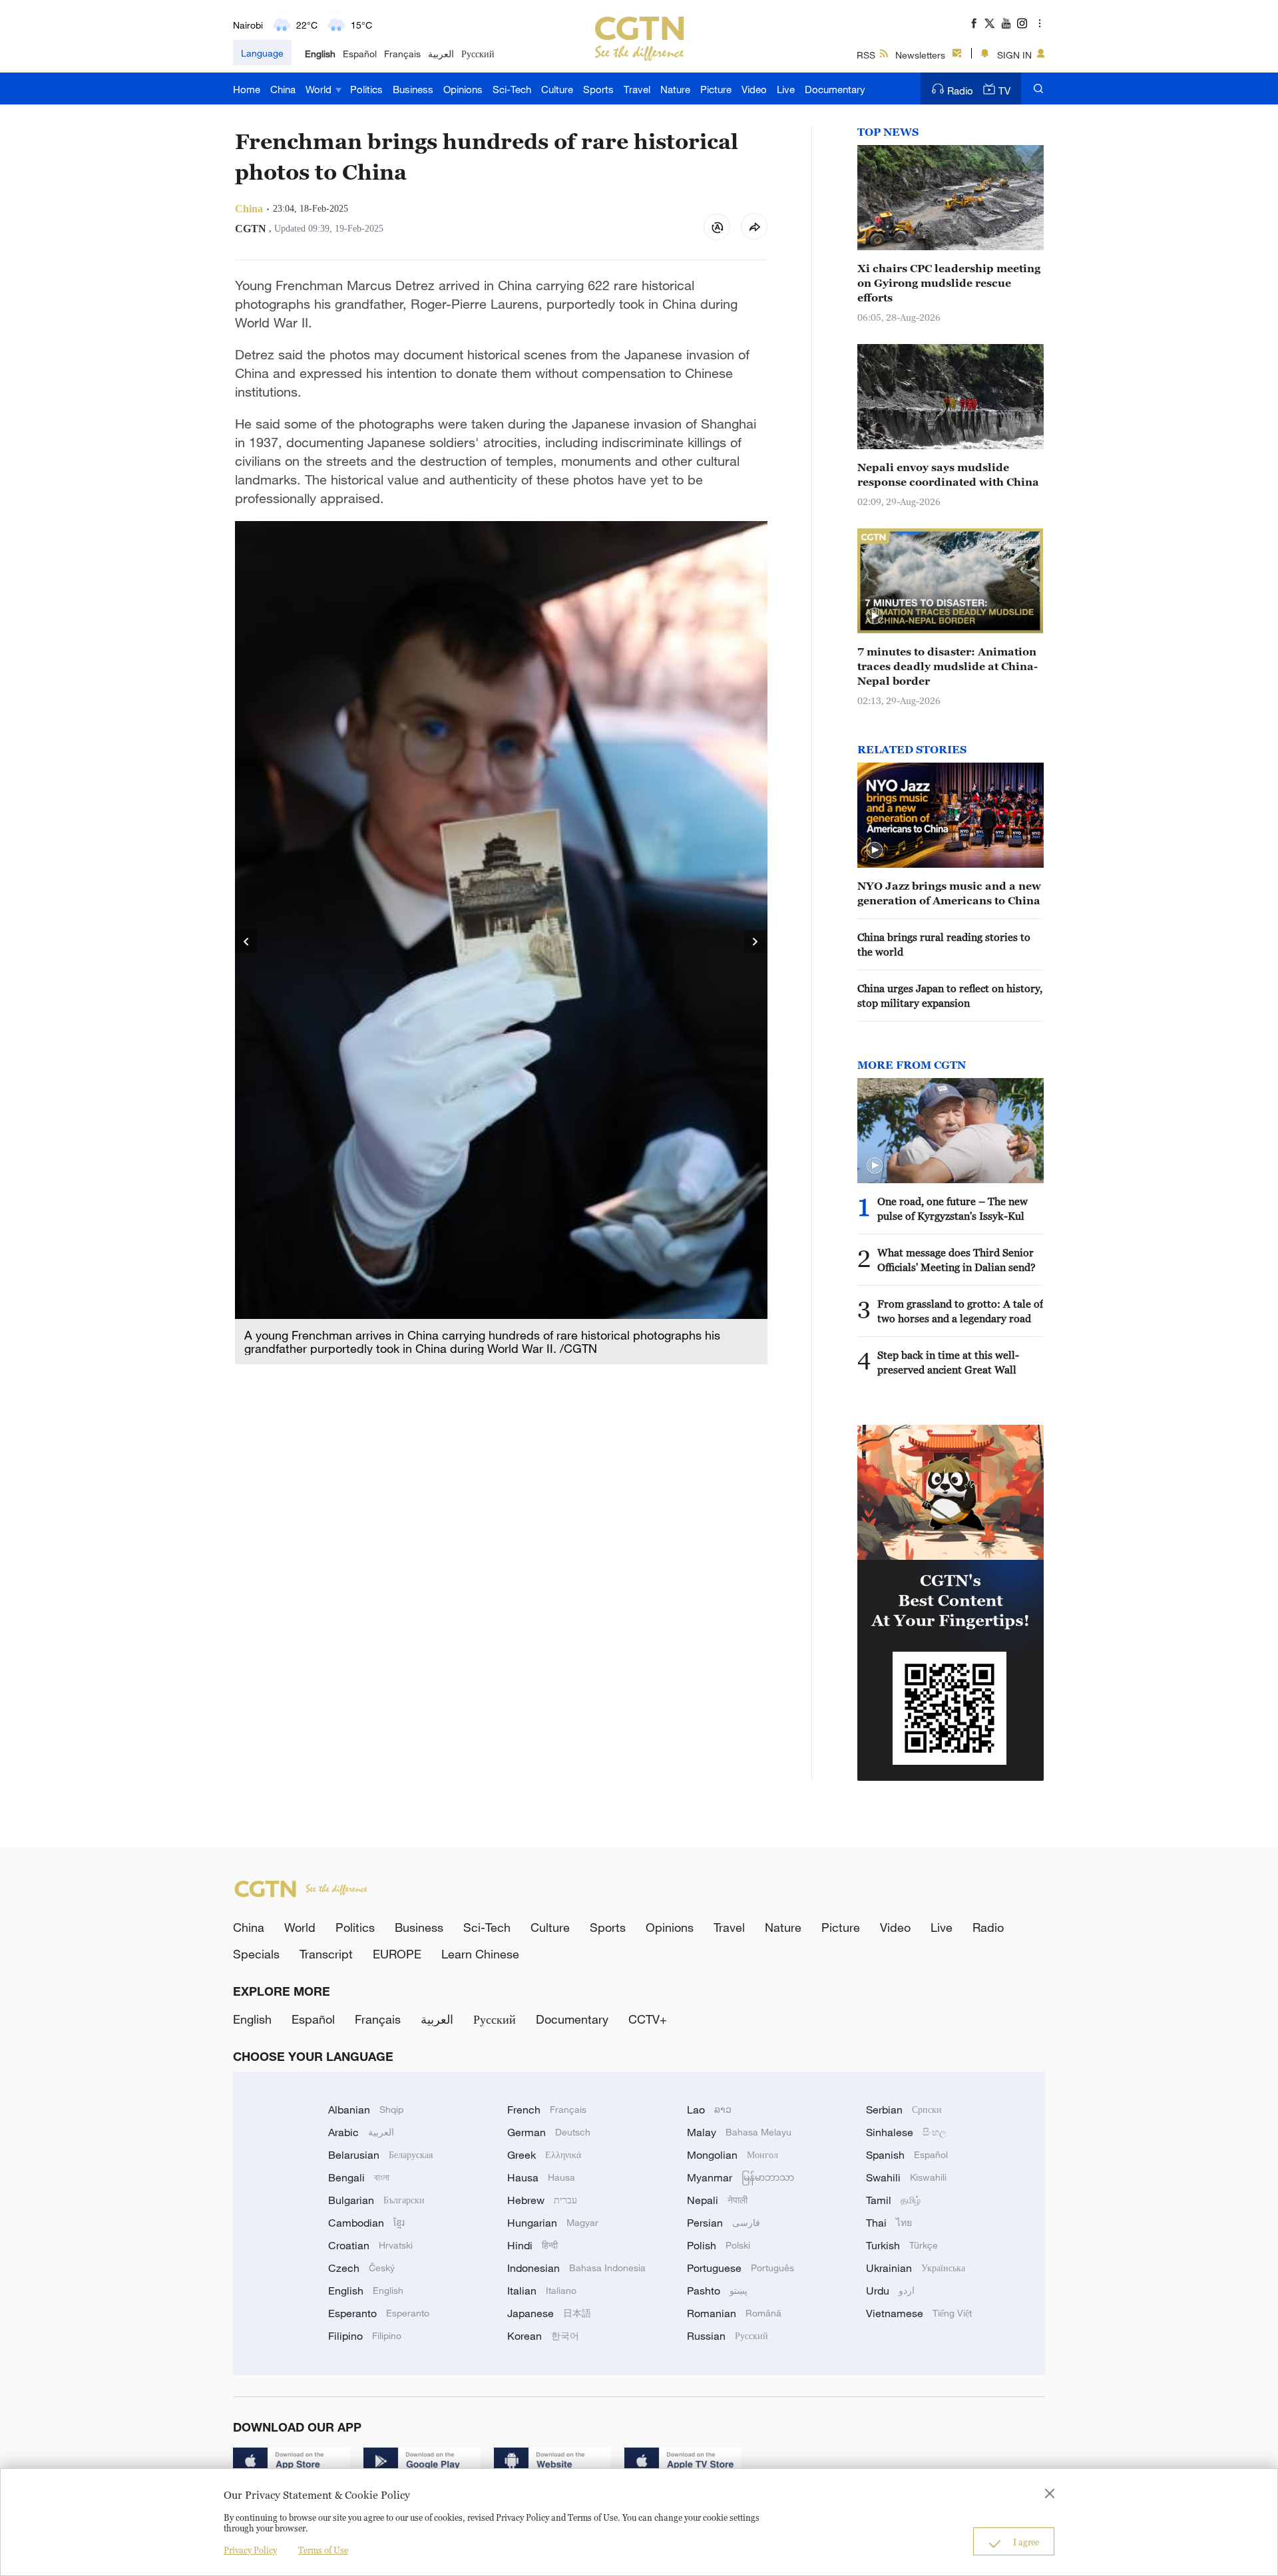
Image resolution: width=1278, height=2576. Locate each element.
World (320, 89)
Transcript (326, 1954)
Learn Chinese (480, 1954)
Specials (256, 1954)
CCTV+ (648, 2019)
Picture (716, 89)
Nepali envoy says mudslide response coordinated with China (948, 474)
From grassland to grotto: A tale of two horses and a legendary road (960, 1311)
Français (402, 54)
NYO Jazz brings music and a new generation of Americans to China (949, 893)
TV (1004, 91)
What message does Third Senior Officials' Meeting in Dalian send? (957, 1260)
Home (247, 89)
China (283, 89)
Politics (366, 89)
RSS (866, 55)
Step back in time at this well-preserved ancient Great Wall (948, 1362)
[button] (875, 616)
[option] (501, 943)
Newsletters (920, 55)
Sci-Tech (512, 89)
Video (754, 89)
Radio (960, 91)
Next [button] (755, 942)
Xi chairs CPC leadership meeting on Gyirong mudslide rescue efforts (949, 283)
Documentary (835, 89)
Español (360, 54)
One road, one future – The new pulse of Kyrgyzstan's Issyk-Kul (953, 1208)
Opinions (463, 89)
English (320, 54)
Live (786, 89)
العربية (441, 54)
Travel (637, 89)
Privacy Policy (250, 2550)
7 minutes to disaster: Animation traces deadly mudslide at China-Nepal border (948, 666)
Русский (478, 54)
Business (413, 89)
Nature (675, 89)
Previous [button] (247, 942)
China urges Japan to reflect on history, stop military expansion (950, 996)
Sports (598, 89)
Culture (557, 89)
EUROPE (397, 1954)
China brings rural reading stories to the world (944, 944)
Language (262, 53)
